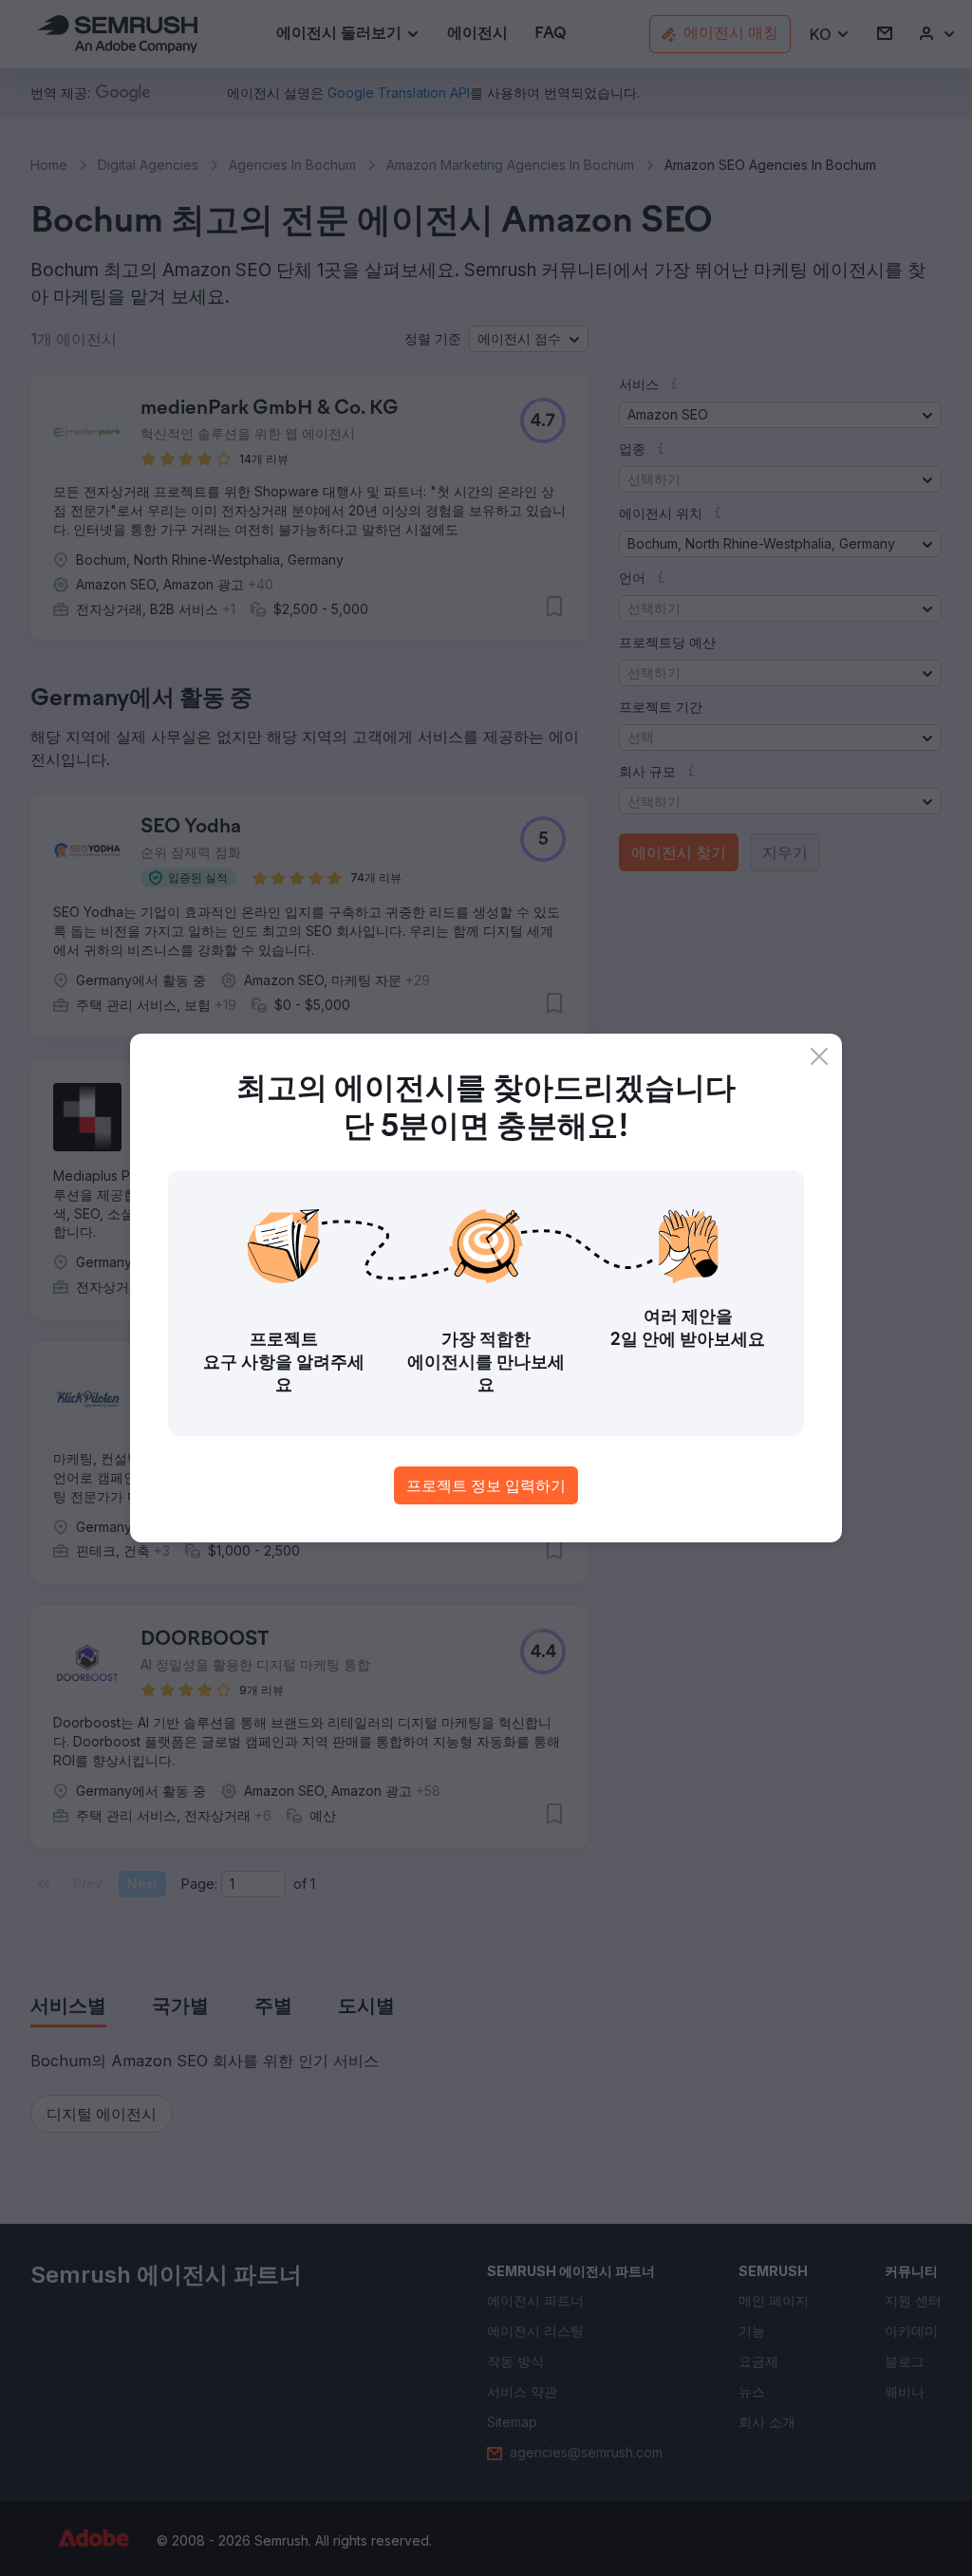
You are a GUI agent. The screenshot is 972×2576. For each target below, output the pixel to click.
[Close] (819, 1056)
